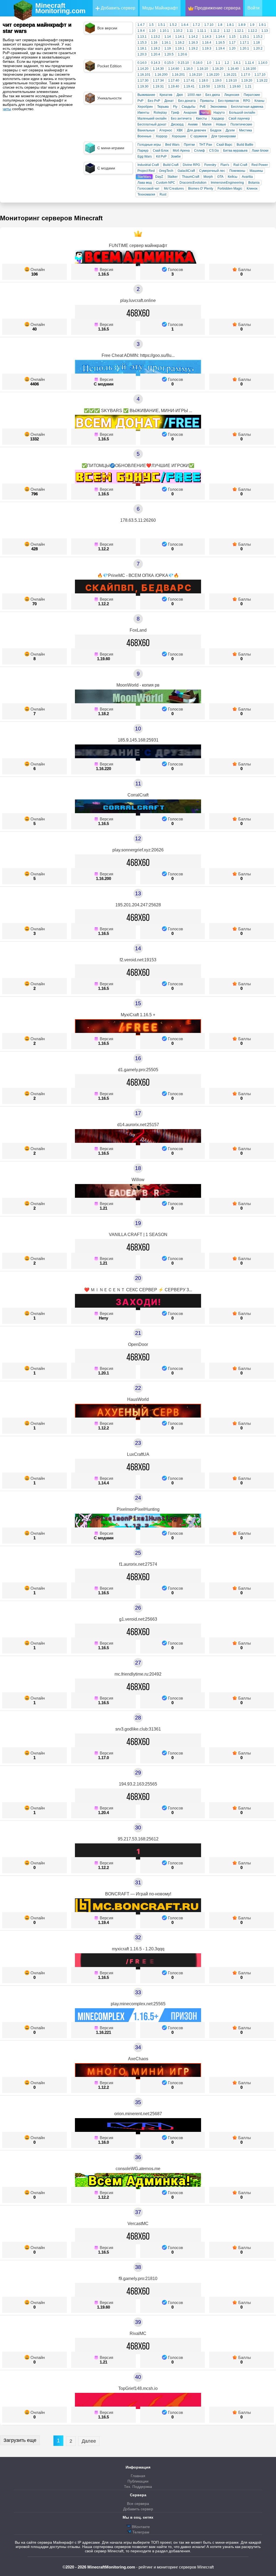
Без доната (187, 101)
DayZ (159, 177)
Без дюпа (213, 95)
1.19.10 (231, 81)
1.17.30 (143, 81)
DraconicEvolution (193, 183)
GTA (220, 177)
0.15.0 (169, 63)
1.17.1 (244, 43)
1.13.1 (142, 37)
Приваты (207, 101)
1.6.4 (185, 25)
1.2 (227, 63)
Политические (241, 124)
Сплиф (199, 151)
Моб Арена (181, 151)
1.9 (252, 25)
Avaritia (247, 177)
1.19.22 (262, 81)
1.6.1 (237, 63)
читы (7, 109)
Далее (89, 2441)
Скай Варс (224, 145)
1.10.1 (164, 31)
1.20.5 (169, 54)
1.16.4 (207, 43)
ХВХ (180, 130)
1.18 (257, 43)
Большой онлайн (242, 113)
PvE (203, 107)
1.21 (248, 86)
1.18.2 (156, 48)
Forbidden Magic (230, 189)
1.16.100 (250, 69)
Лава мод (145, 183)
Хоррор (162, 136)
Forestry (210, 165)
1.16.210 (196, 75)
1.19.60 (235, 86)
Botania (254, 183)
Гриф (175, 113)
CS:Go (214, 151)
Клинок (252, 189)
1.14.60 (174, 69)
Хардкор (218, 119)
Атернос (166, 130)
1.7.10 (209, 25)
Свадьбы (189, 107)
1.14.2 (193, 37)
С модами (104, 384)
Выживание (146, 95)
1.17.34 (158, 81)
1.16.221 (230, 75)
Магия (207, 124)
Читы (205, 113)
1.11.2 (215, 31)
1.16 (154, 43)
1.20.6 (182, 54)
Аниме (193, 124)
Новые (221, 124)
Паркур (143, 151)
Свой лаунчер (239, 119)
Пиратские (252, 95)
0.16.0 (198, 63)
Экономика (218, 107)
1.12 (227, 31)
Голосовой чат (149, 189)
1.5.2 (173, 25)
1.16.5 (220, 43)
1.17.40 (174, 81)
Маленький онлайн (152, 119)
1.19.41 (189, 86)
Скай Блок (161, 151)
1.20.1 (244, 48)
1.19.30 (143, 86)
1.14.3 (207, 37)
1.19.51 (220, 86)
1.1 (218, 63)
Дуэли (230, 130)
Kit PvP (161, 156)
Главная (138, 2476)
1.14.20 (143, 69)
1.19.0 (217, 81)
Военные (144, 136)
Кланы (259, 101)
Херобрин (145, 107)
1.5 (151, 25)
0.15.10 (183, 63)
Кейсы (233, 177)
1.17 (232, 43)
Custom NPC (166, 183)
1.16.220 (213, 75)
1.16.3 (193, 43)
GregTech (166, 171)
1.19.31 (158, 86)
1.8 (220, 25)
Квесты (201, 119)
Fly (175, 107)
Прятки (189, 145)
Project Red (146, 171)
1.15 (232, 37)
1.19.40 (174, 86)
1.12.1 (239, 31)
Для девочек (196, 130)
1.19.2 (193, 48)
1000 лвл (194, 95)
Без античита (181, 119)
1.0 (209, 63)
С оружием (199, 136)
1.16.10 (203, 69)
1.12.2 (253, 31)
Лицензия (232, 95)
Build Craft (171, 165)
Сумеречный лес (212, 171)
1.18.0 (203, 81)
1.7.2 (196, 25)
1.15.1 (244, 37)
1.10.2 (178, 31)
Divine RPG (191, 165)
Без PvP (154, 101)
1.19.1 (180, 48)
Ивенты (143, 113)
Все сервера (138, 2504)
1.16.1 (166, 43)
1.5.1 (162, 25)
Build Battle (245, 145)
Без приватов (228, 101)
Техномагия (146, 194)
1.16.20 (218, 69)
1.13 (265, 31)
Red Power (260, 165)
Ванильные (146, 130)
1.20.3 (142, 54)
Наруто (219, 113)
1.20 (232, 48)
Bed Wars (172, 145)
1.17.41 (189, 81)
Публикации (138, 2481)
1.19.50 (204, 86)
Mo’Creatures (174, 189)
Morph (208, 177)
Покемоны (237, 171)
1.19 (168, 48)
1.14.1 (180, 37)
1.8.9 (242, 25)
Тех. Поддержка (138, 2487)
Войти (253, 8)
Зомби (176, 156)
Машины (256, 171)
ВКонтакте (140, 2527)
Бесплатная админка (247, 107)
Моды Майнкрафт (160, 8)
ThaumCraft (191, 177)
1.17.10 (260, 75)
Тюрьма (163, 107)
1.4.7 (141, 25)
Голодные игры (149, 145)
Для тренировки (224, 136)
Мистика (246, 130)
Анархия (190, 113)
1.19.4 (220, 48)
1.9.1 (262, 25)
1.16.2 (180, 43)
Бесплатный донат (152, 124)
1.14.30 (158, 69)
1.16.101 (144, 75)
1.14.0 (263, 63)
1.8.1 (230, 25)
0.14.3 (156, 63)
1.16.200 (161, 75)
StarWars (144, 177)
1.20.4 (156, 54)
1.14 (168, 37)
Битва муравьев (235, 151)
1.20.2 (258, 48)
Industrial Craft (148, 165)
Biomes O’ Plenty (201, 189)
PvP (140, 101)
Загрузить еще (20, 2440)
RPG (247, 101)
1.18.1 (142, 48)
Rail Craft (240, 165)
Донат (169, 101)
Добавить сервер (118, 8)
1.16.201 (178, 75)
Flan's (225, 165)
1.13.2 (156, 37)
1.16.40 (233, 69)
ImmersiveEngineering (227, 183)
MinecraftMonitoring (60, 8)
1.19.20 (247, 81)
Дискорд (177, 124)
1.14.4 (220, 37)
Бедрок (216, 130)
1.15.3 (142, 43)
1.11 (190, 31)
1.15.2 (258, 37)
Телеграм (140, 2532)
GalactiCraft (186, 171)
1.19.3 (207, 48)
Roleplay (160, 113)
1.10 (152, 31)
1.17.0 (246, 75)
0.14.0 (142, 63)
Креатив (166, 95)
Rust (163, 194)
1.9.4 (141, 31)
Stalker (172, 177)
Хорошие (179, 136)
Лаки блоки (260, 151)
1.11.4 (249, 63)
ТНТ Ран (206, 145)
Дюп (180, 95)
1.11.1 (202, 31)
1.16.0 (188, 69)
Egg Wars (145, 156)
